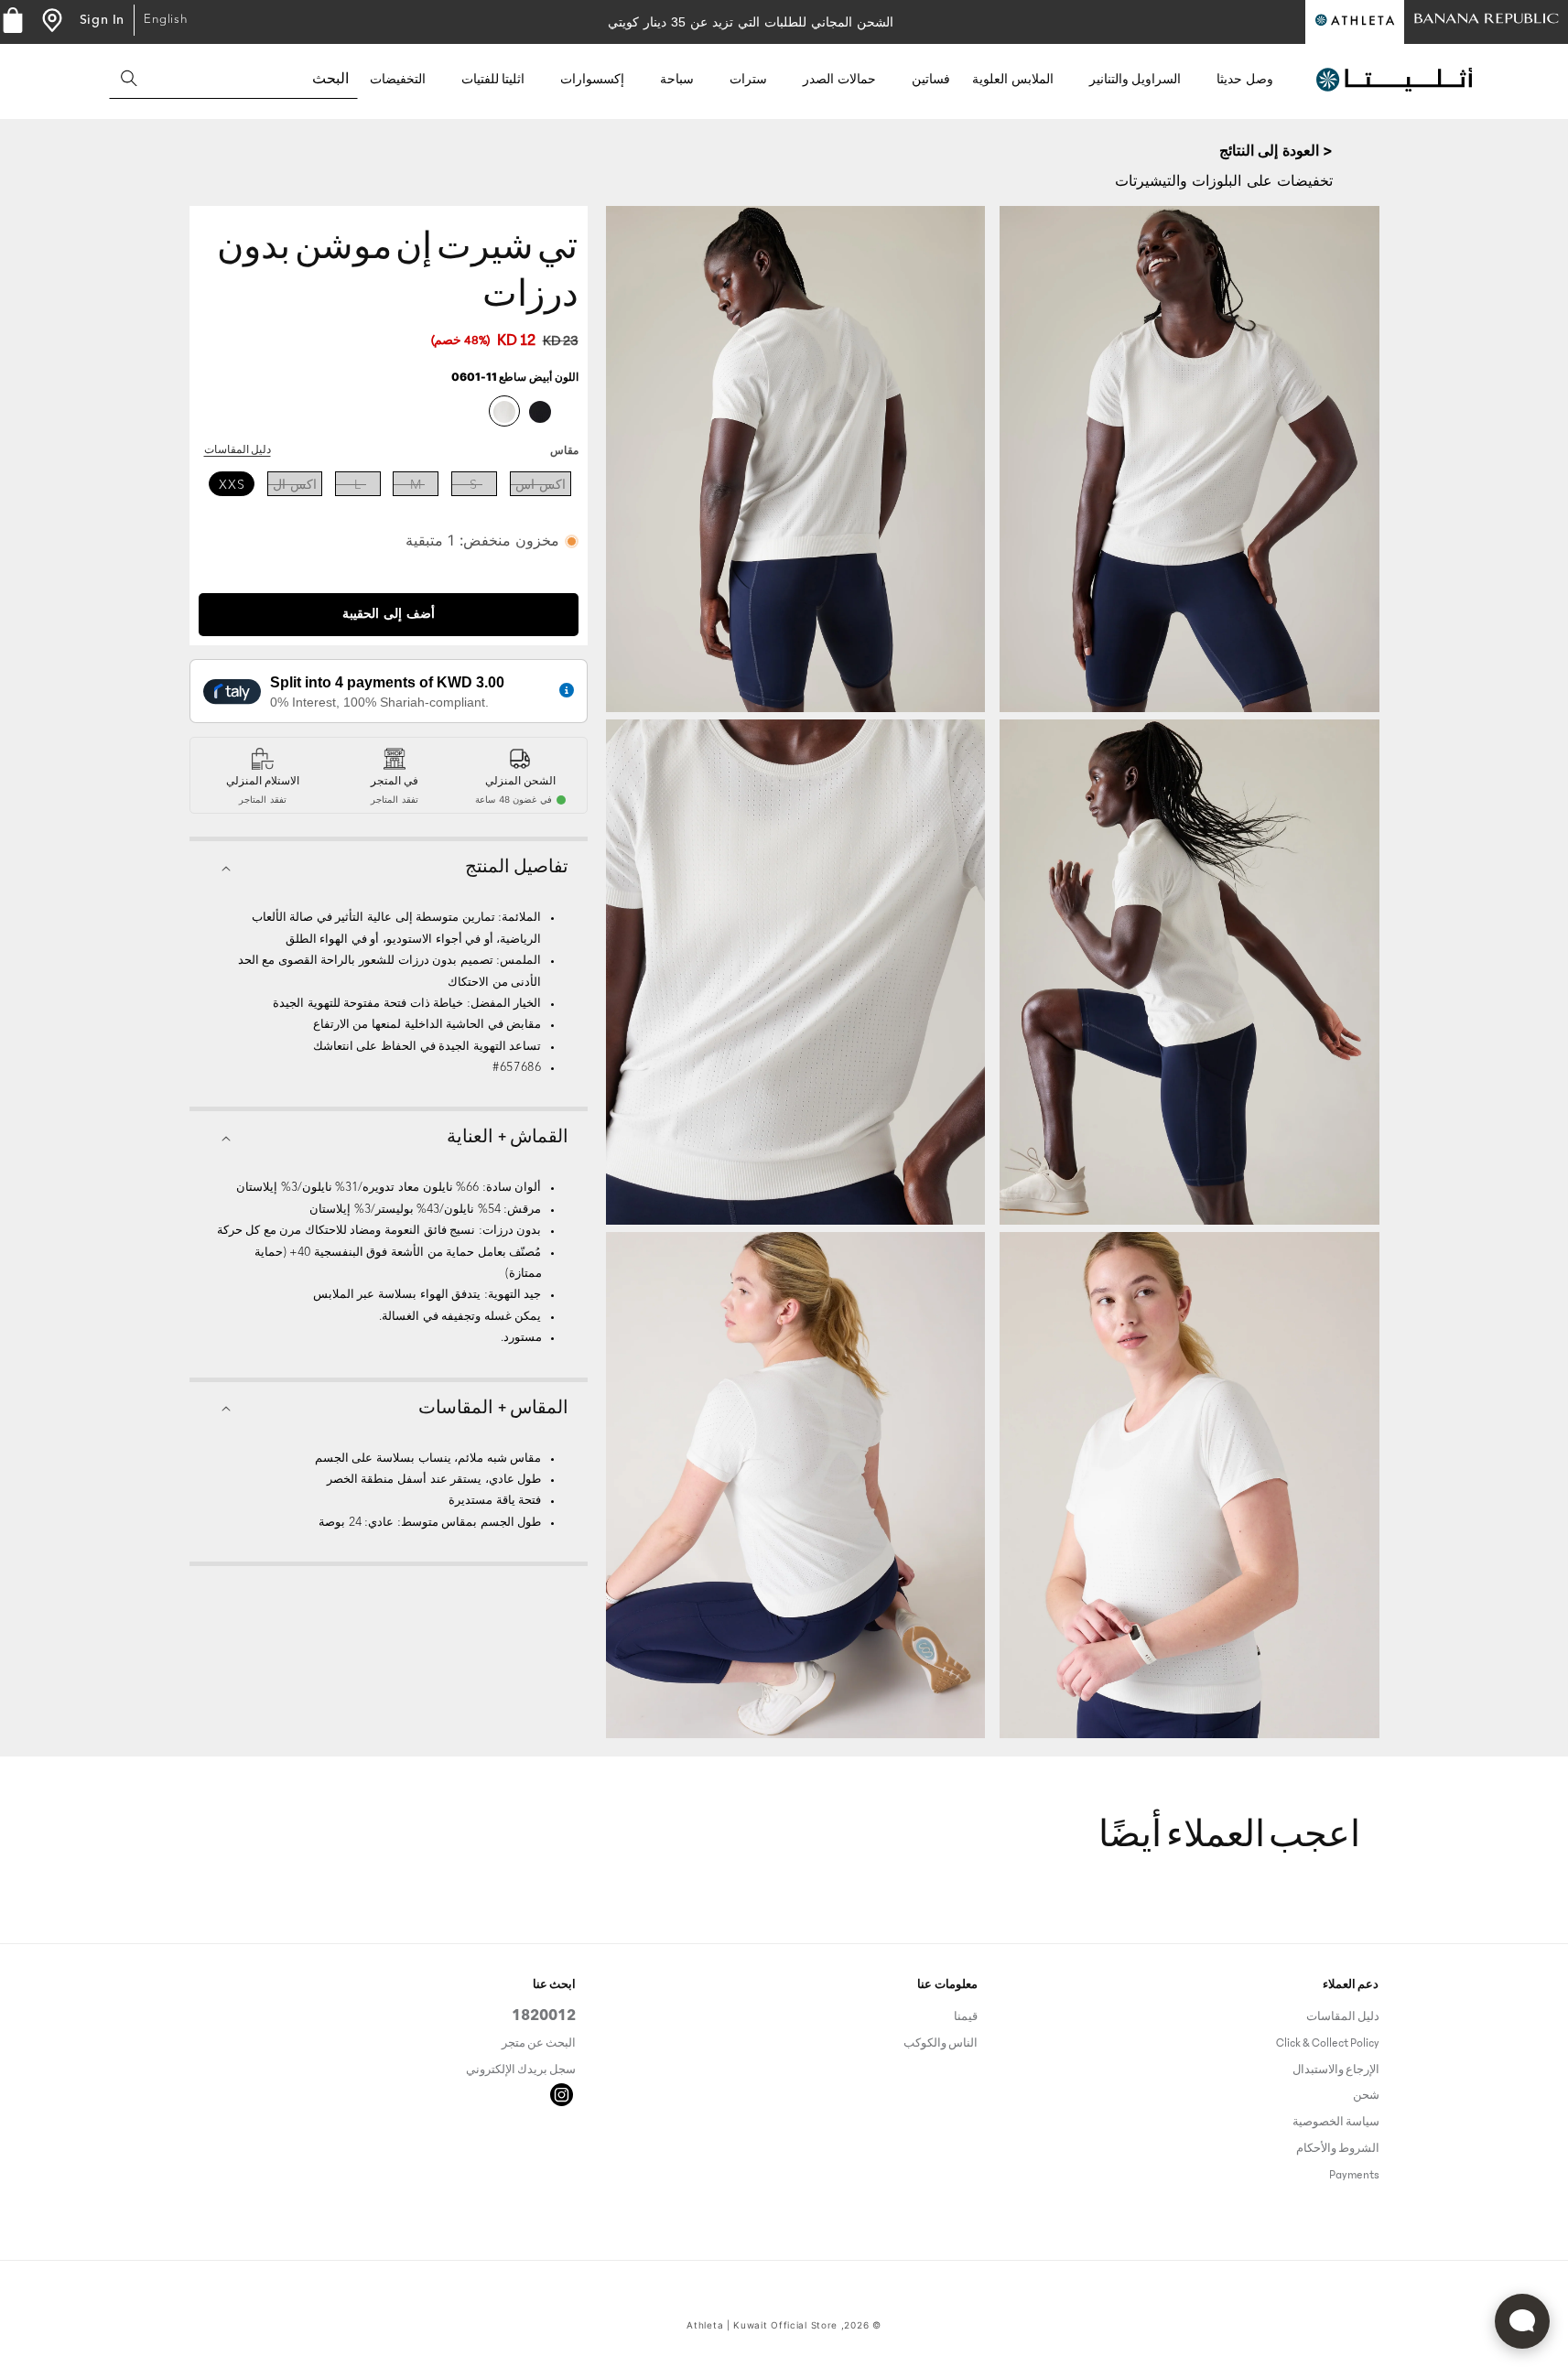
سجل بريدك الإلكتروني (521, 2070)
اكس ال (295, 485)
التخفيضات (398, 80)
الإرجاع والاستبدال (1336, 2070)
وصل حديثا (1245, 80)
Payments (1354, 2175)
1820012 (544, 2019)
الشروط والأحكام (1338, 2148)
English (166, 20)
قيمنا (966, 2019)
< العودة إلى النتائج (1276, 150)
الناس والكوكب (941, 2043)
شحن (1366, 2095)
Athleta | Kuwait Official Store (762, 2325)
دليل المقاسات (238, 451)
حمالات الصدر (839, 80)
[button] (1252, 80)
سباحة (677, 80)
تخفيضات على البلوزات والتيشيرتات (1224, 180)
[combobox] (233, 78)
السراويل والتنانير (1135, 80)
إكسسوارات (592, 80)
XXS (232, 485)
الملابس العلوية (1013, 80)
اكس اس (541, 485)
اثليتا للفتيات (493, 80)
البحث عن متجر (539, 2043)
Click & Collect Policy (1328, 2043)
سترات (748, 80)
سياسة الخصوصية (1336, 2122)
